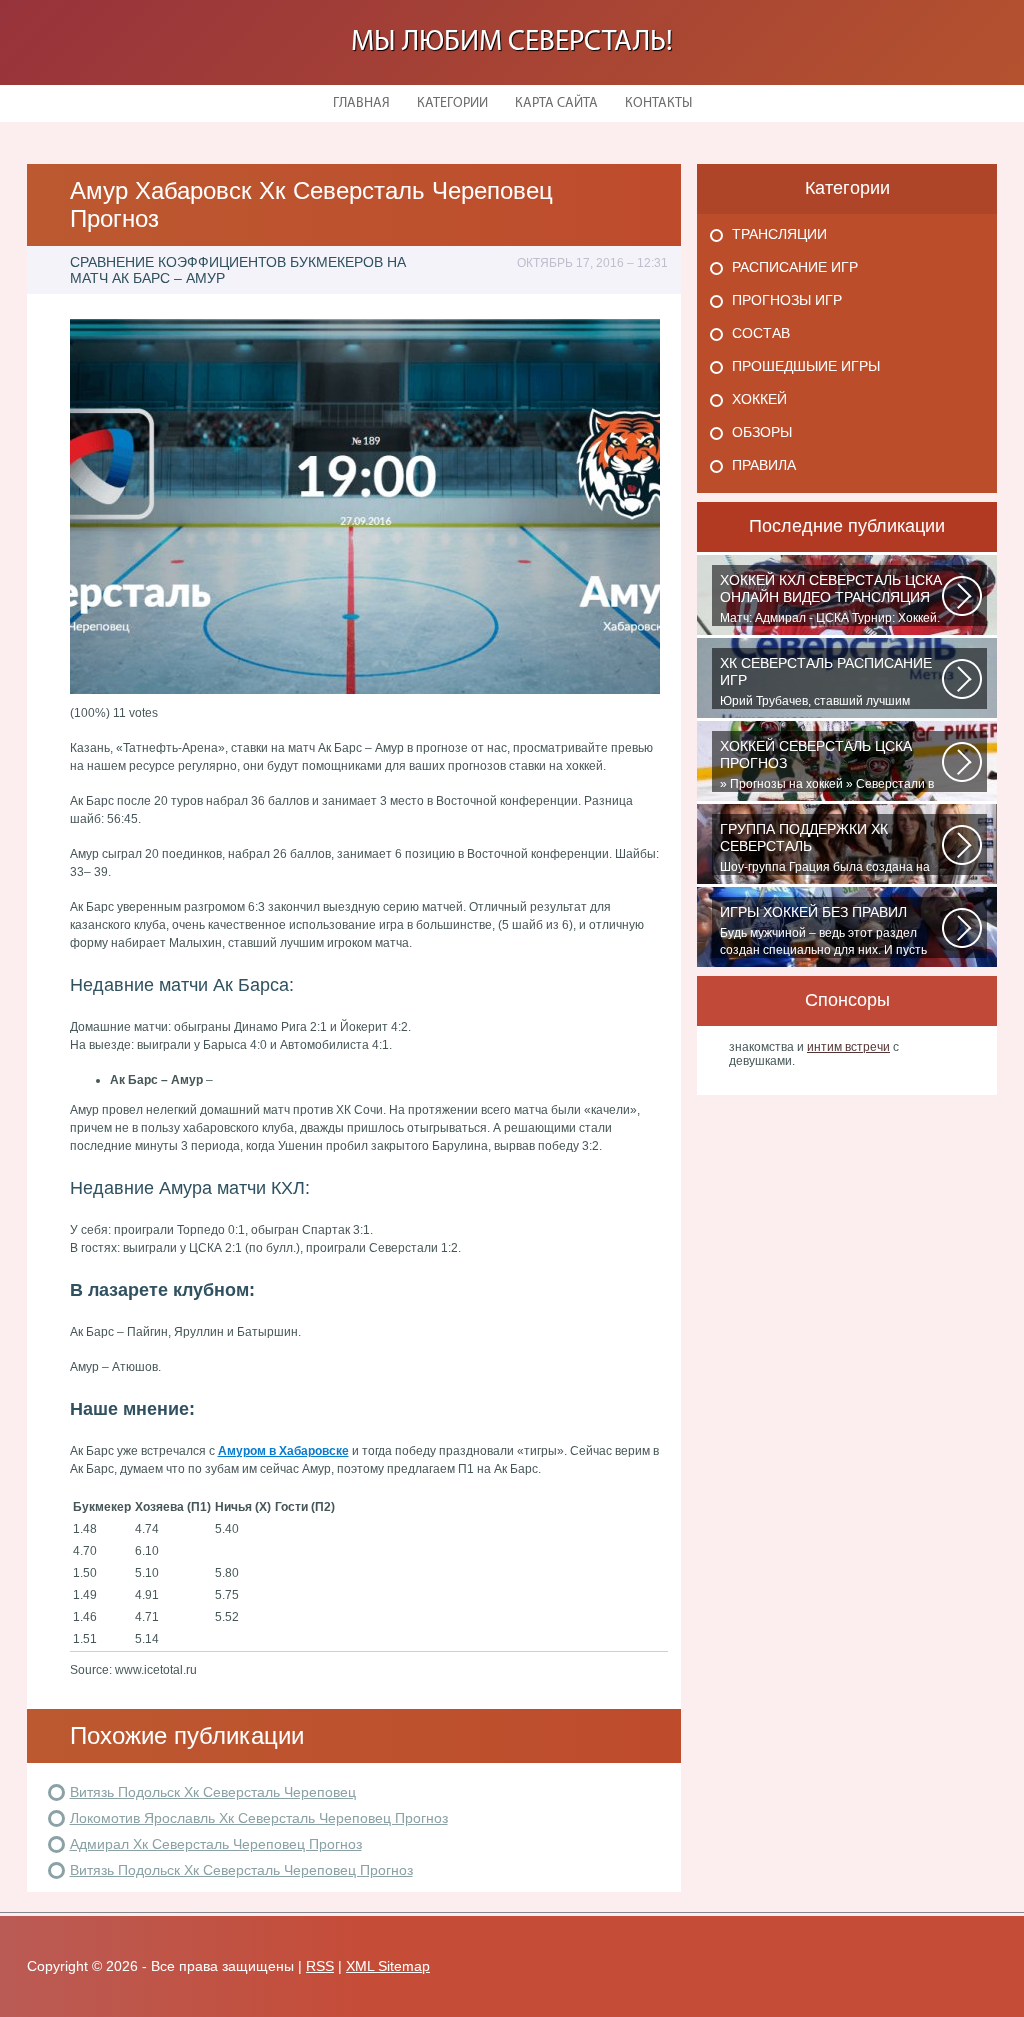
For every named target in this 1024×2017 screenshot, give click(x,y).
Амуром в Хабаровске (283, 1451)
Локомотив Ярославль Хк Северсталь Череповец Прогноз (259, 1818)
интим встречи (848, 1047)
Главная (361, 103)
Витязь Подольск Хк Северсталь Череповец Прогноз (241, 1870)
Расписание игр (795, 267)
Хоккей (759, 399)
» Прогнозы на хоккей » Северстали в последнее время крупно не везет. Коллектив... (827, 765)
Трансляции (779, 234)
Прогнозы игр (787, 300)
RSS (320, 1966)
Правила (764, 465)
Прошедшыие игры (806, 366)
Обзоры (762, 432)
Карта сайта (556, 103)
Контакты (658, 103)
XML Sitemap (388, 1966)
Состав (761, 333)
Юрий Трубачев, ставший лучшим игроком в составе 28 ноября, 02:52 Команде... (826, 682)
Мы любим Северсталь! (512, 42)
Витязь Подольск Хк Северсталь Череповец (213, 1792)
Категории (452, 103)
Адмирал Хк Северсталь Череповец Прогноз (216, 1844)
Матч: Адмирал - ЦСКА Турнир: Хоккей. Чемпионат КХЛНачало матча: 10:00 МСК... (831, 599)
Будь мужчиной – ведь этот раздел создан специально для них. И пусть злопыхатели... (823, 931)
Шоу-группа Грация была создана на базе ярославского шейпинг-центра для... (825, 848)
